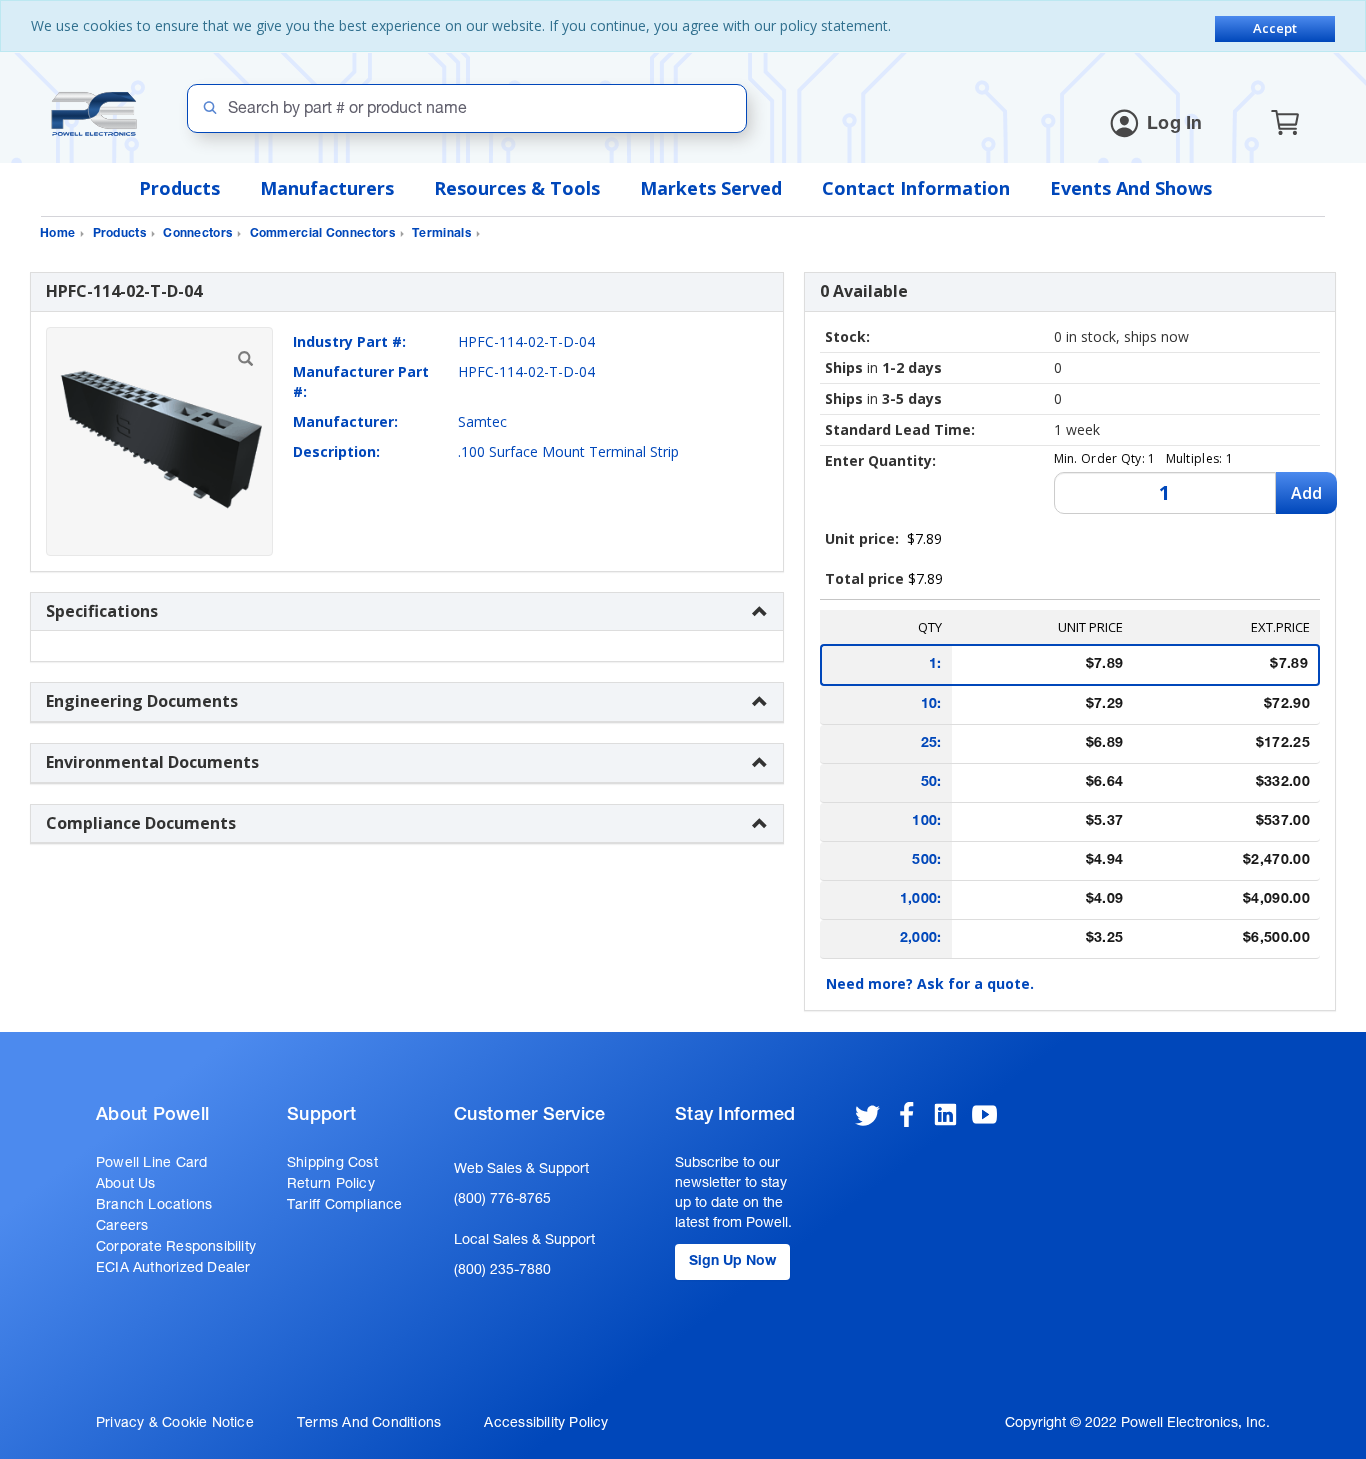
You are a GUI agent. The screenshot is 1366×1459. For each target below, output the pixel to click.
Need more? (930, 983)
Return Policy (331, 1185)
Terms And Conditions (369, 1424)
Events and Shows (1131, 188)
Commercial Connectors (322, 234)
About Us (126, 1185)
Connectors (197, 234)
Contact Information (916, 188)
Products (179, 188)
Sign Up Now (732, 1262)
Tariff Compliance (345, 1206)
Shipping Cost (332, 1164)
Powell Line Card (151, 1164)
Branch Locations (154, 1206)
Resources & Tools (517, 188)
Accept (1275, 28)
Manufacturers (327, 188)
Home (57, 234)
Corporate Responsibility (176, 1248)
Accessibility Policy (546, 1424)
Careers (122, 1227)
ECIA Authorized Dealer (173, 1269)
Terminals (441, 234)
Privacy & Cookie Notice (175, 1424)
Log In (1175, 125)
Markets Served (711, 188)
